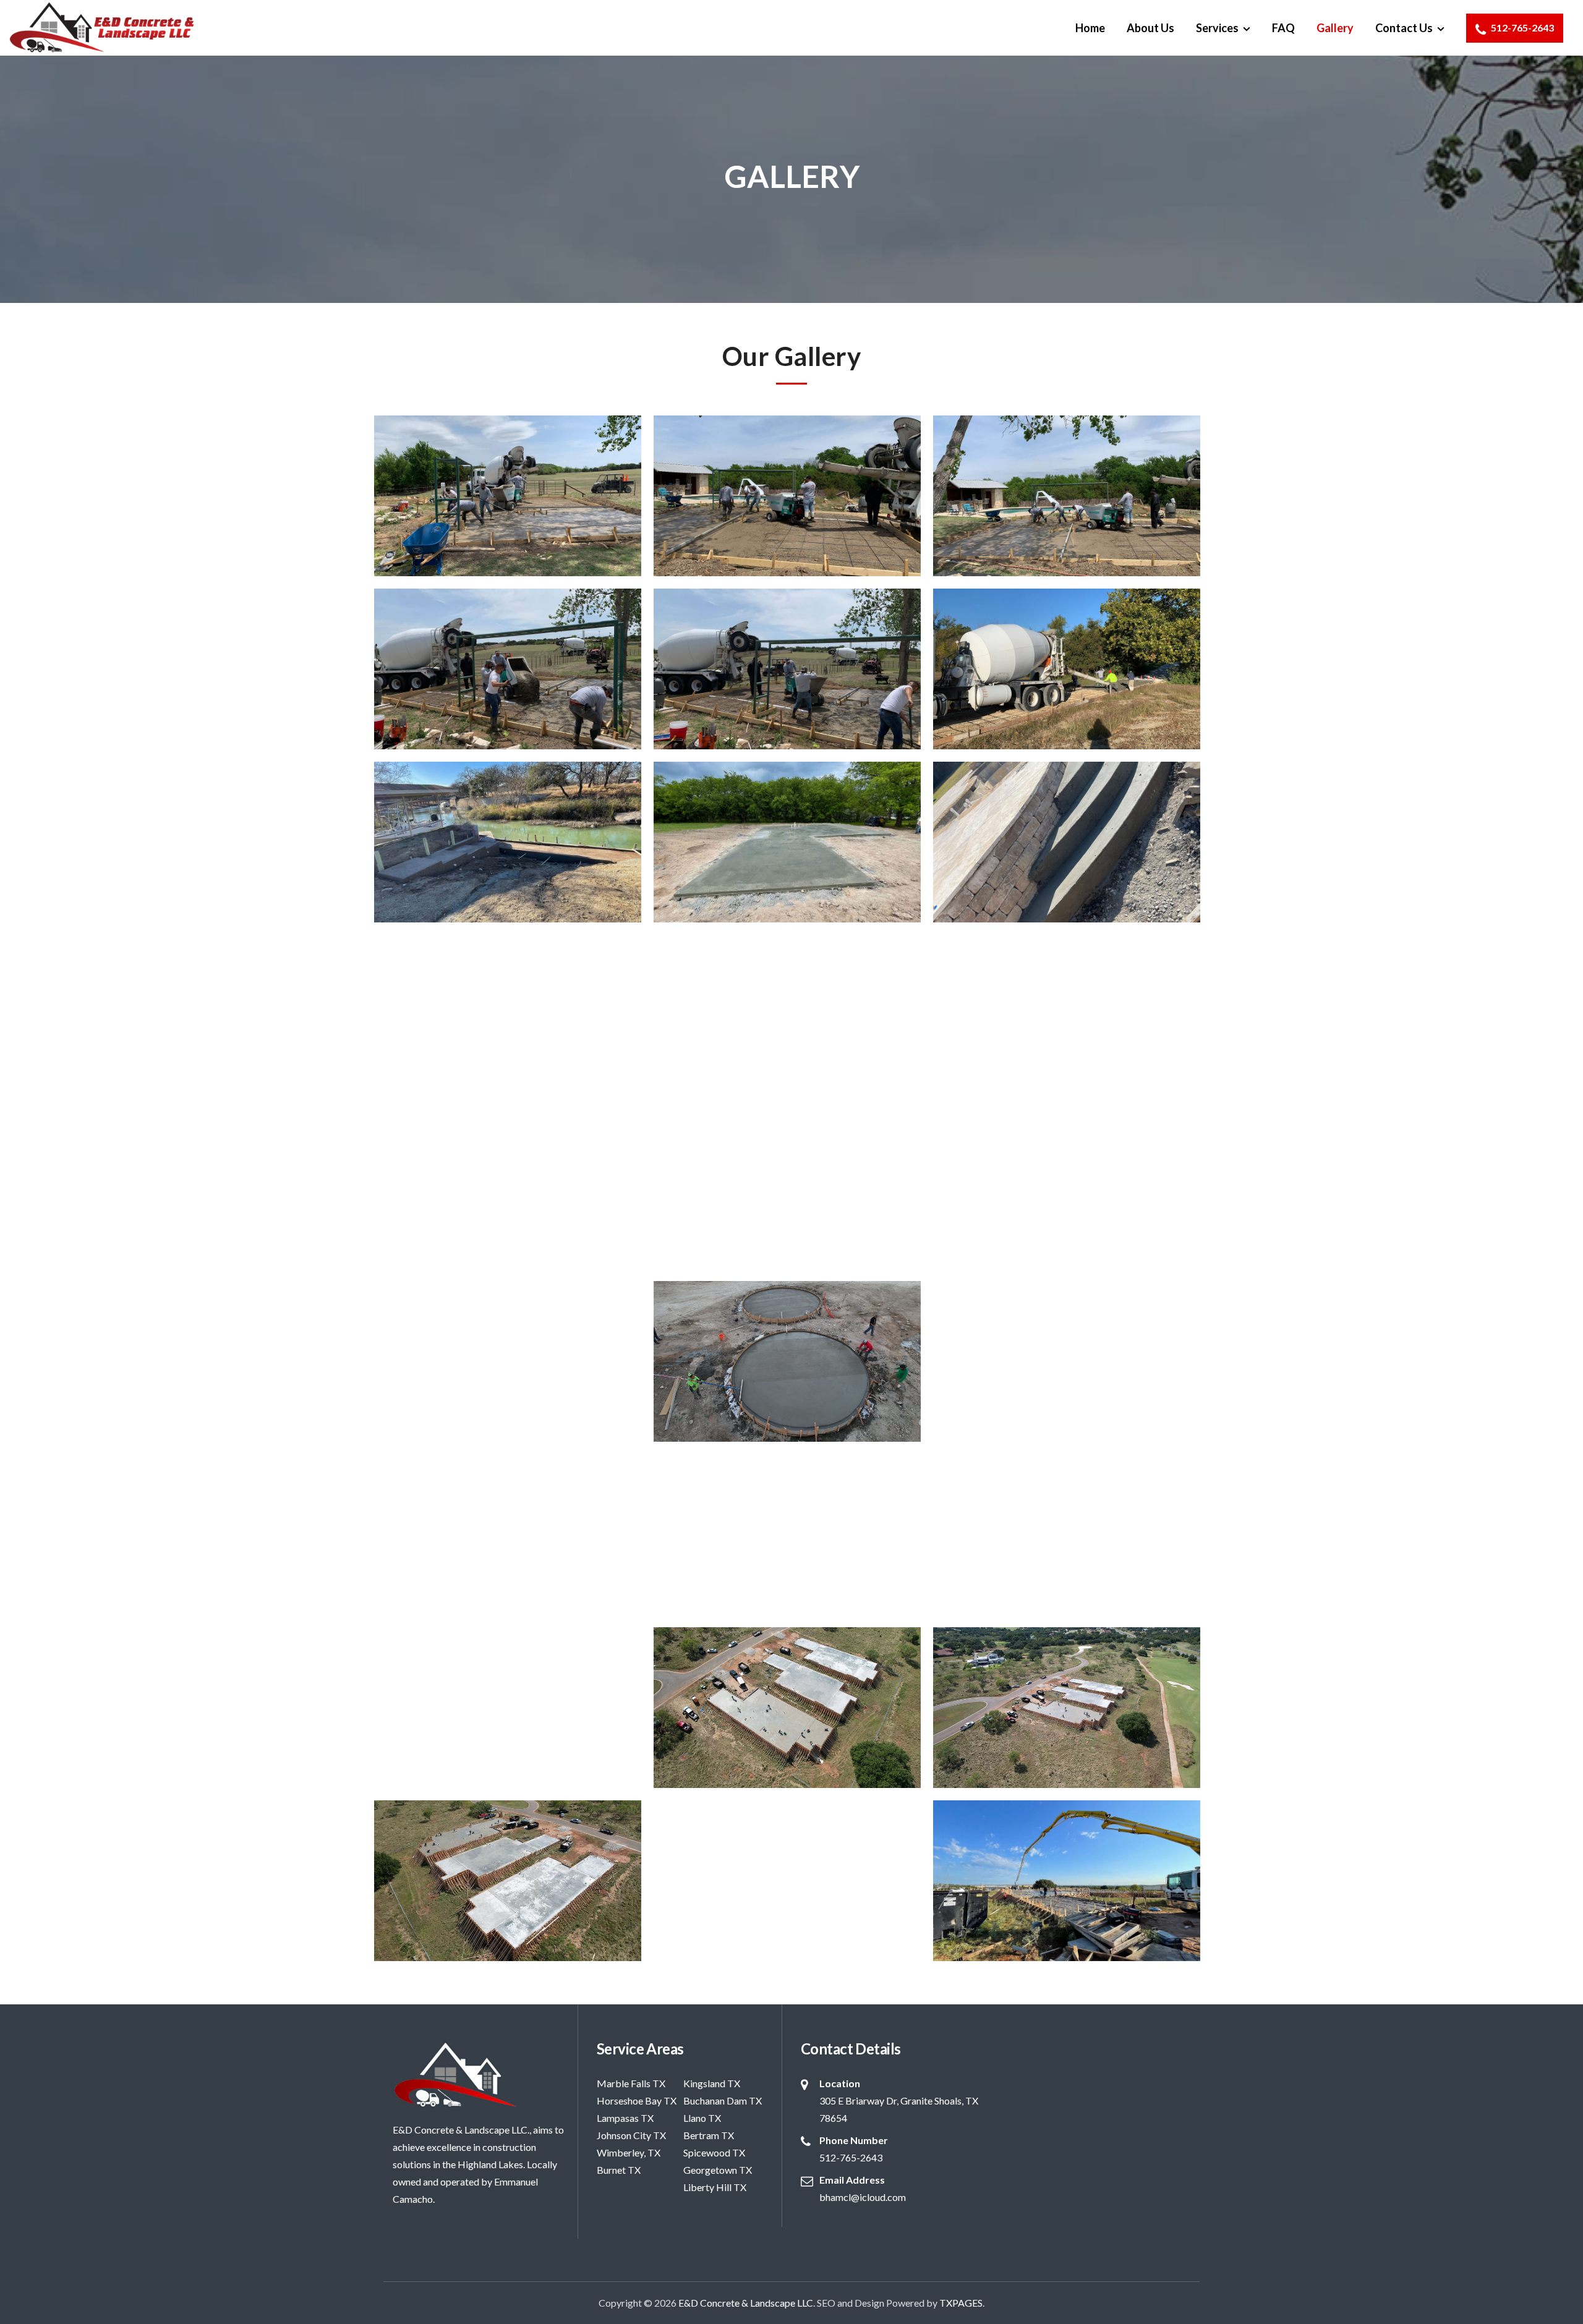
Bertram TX (709, 2135)
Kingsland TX (712, 2083)
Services (1217, 28)
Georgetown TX (718, 2170)
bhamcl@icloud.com (863, 2197)
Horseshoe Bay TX (637, 2101)
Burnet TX (619, 2170)
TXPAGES (961, 2303)
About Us (1150, 28)
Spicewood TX (714, 2152)
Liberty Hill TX (715, 2187)
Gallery (1335, 28)
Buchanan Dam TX (723, 2101)
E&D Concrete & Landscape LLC (746, 2303)
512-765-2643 (1521, 28)
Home (1090, 28)
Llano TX (702, 2118)
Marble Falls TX (631, 2083)
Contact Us (1404, 28)
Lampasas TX (625, 2118)
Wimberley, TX (629, 2152)
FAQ (1283, 28)
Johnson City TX (631, 2135)
